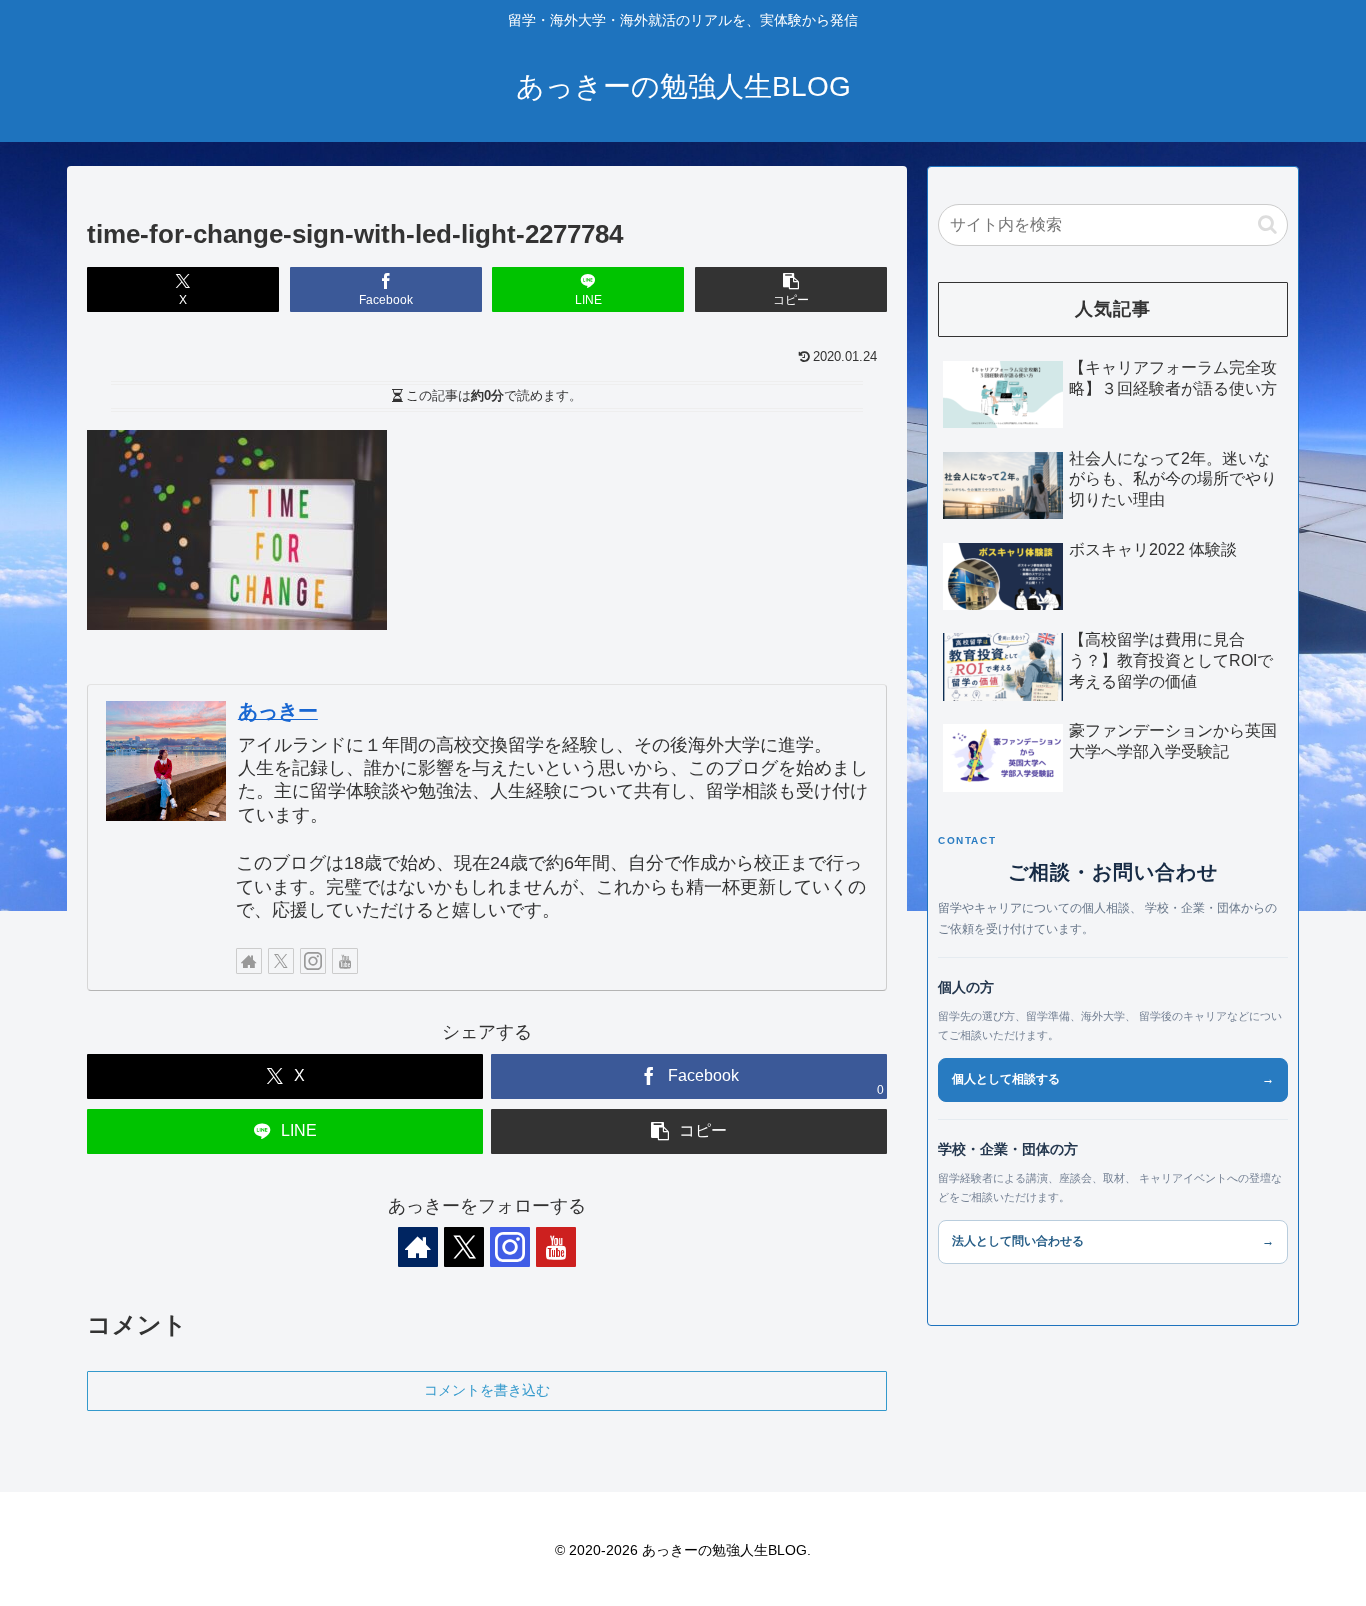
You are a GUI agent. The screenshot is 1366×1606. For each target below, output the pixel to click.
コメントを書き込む (487, 1390)
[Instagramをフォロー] (313, 961)
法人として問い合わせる (1113, 1241)
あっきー (278, 711)
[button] (791, 289)
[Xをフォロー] (281, 961)
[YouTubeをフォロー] (345, 961)
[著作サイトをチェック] (249, 961)
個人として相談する (1113, 1079)
